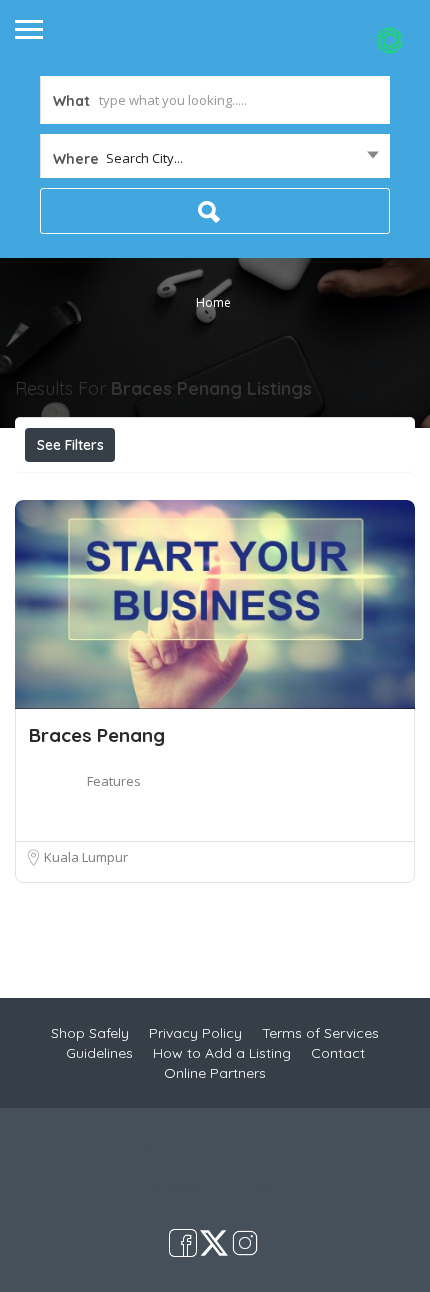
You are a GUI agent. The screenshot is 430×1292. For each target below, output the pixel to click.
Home (213, 302)
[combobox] (215, 158)
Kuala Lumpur (86, 857)
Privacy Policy (195, 1033)
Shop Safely (90, 1033)
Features (114, 781)
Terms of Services (320, 1033)
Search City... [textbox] (144, 158)
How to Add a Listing (222, 1053)
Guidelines (99, 1053)
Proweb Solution (281, 1186)
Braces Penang (97, 735)
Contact (338, 1053)
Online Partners (215, 1073)
